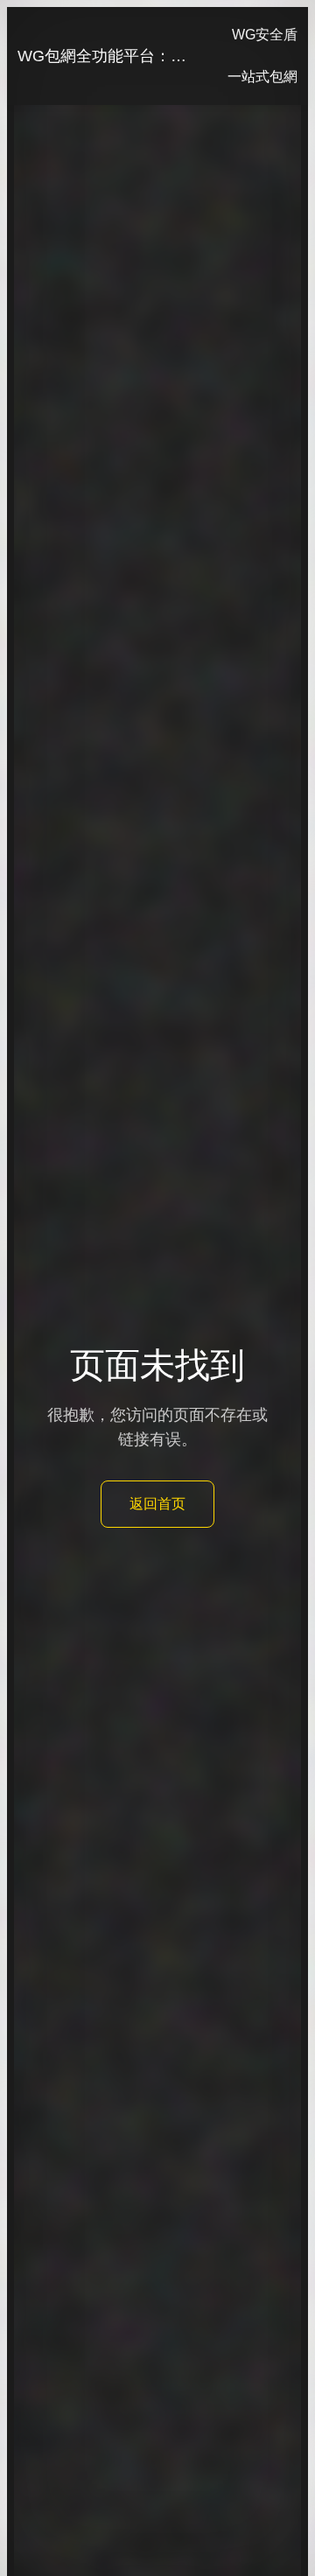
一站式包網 (262, 77)
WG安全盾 (265, 35)
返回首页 (157, 1504)
